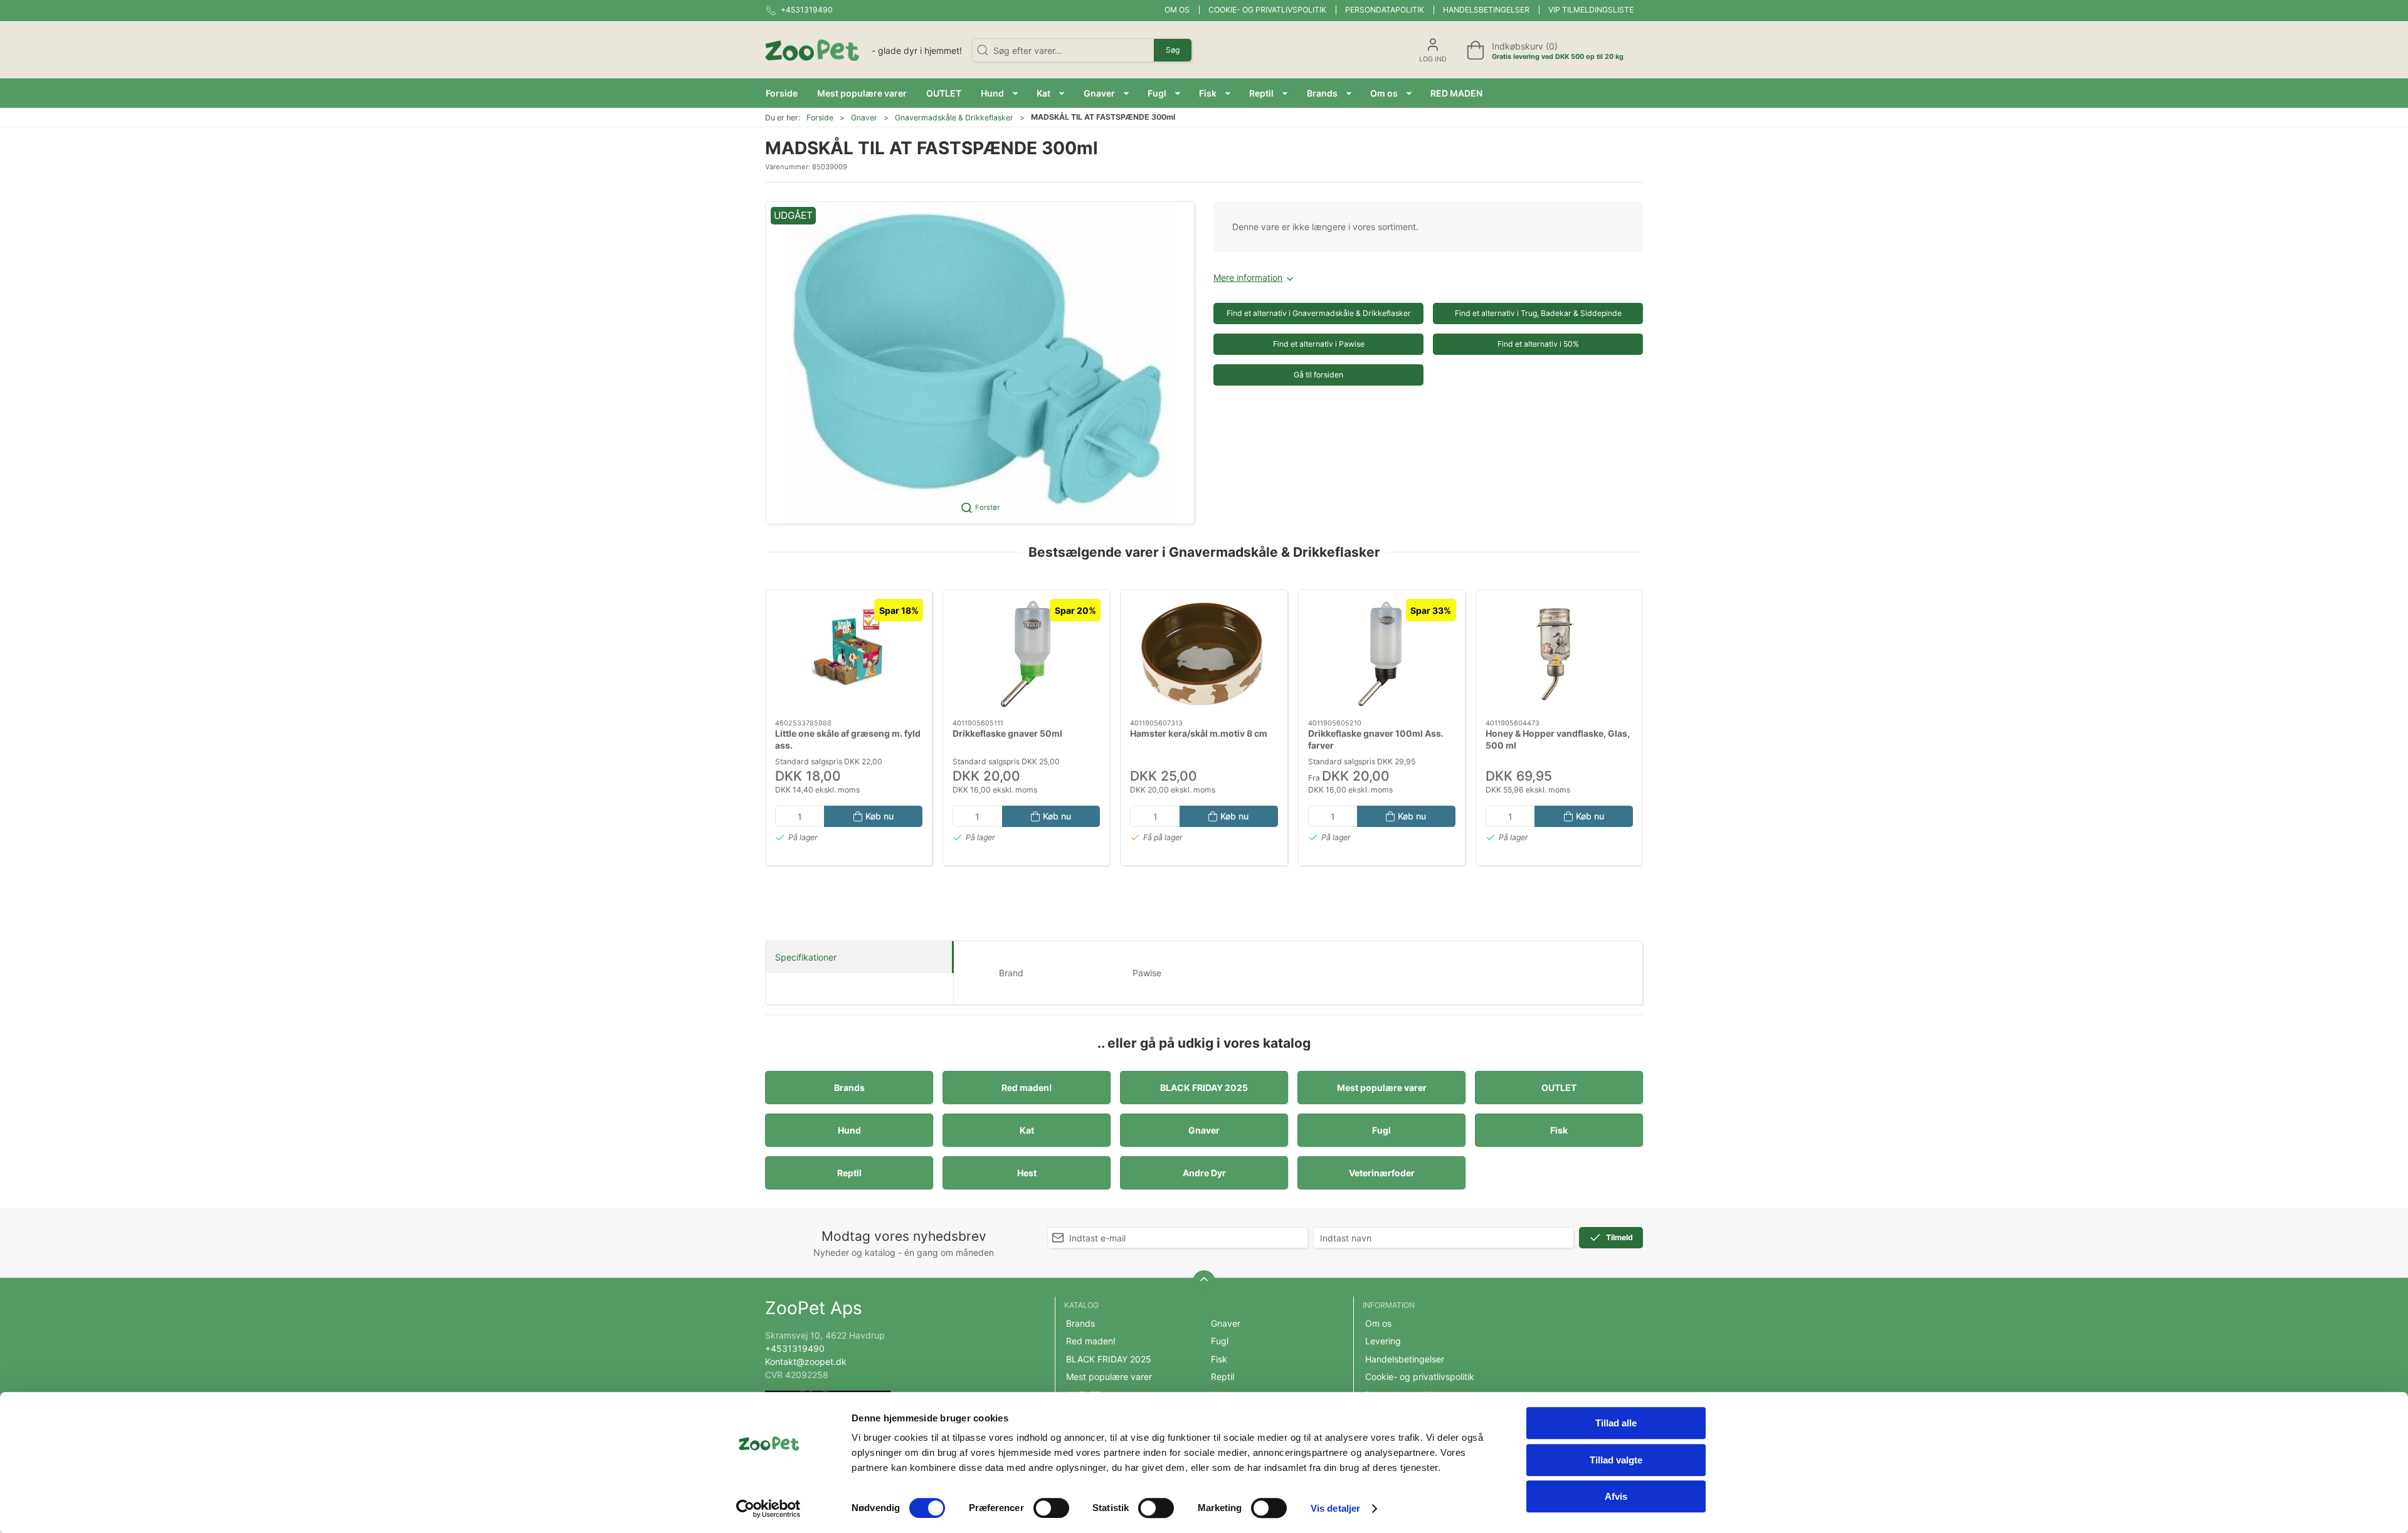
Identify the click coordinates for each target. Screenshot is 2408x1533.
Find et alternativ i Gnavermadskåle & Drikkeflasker (1319, 313)
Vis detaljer (1335, 1508)
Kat (1027, 1130)
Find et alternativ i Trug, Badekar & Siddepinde (1538, 313)
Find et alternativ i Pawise (1319, 344)
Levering (1383, 1341)
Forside (820, 118)
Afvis (1616, 1496)
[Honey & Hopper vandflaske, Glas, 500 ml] (1559, 655)
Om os (1177, 10)
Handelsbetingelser (1486, 10)
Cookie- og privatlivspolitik (1267, 10)
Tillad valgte (1616, 1460)
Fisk (1559, 1130)
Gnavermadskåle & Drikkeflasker (954, 118)
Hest (1027, 1173)
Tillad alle (1616, 1423)
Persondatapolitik (1385, 10)
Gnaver (864, 118)
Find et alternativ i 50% (1538, 344)
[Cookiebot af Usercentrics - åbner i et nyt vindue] (768, 1509)
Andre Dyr (1204, 1173)
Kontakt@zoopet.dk (806, 1362)
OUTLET (1559, 1088)
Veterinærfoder (1382, 1173)
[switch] (1051, 1508)
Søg (1173, 50)
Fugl (1381, 1130)
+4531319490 (795, 1348)
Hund (849, 1130)
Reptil (849, 1173)
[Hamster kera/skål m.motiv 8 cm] (1204, 655)
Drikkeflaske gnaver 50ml (1007, 733)
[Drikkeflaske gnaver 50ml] (1026, 655)
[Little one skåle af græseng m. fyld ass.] (849, 655)
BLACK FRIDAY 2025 (1204, 1088)
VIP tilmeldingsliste (1591, 10)
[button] (999, 93)
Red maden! (1027, 1088)
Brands (849, 1088)
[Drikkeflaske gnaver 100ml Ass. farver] (1382, 655)
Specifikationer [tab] (806, 957)
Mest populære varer (1382, 1088)
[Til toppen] (1204, 1282)
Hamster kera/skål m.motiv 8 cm (1199, 733)
